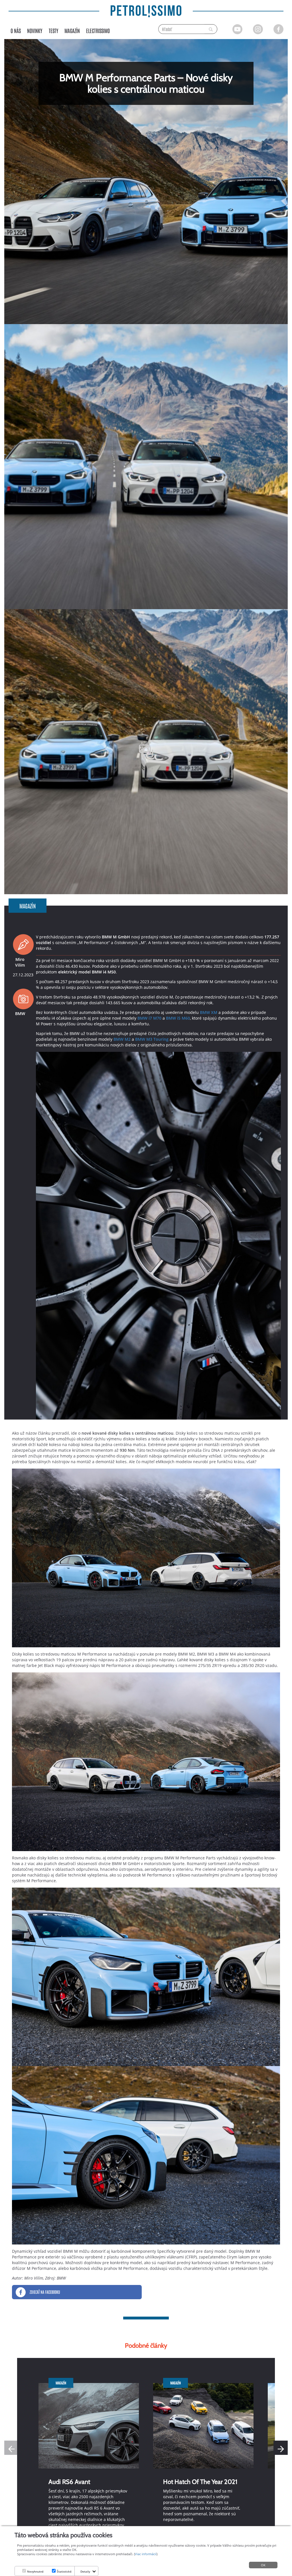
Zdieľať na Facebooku (45, 2292)
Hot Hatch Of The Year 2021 (200, 2482)
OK (263, 2565)
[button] (281, 2448)
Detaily (85, 2571)
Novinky (35, 31)
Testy (53, 31)
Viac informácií (146, 2554)
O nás (16, 31)
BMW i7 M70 (149, 1018)
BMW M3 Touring (152, 1039)
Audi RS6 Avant (69, 2482)
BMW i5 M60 (178, 1018)
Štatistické (64, 2571)
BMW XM (209, 1012)
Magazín (72, 31)
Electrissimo (98, 31)
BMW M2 (122, 1039)
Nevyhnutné (35, 2571)
